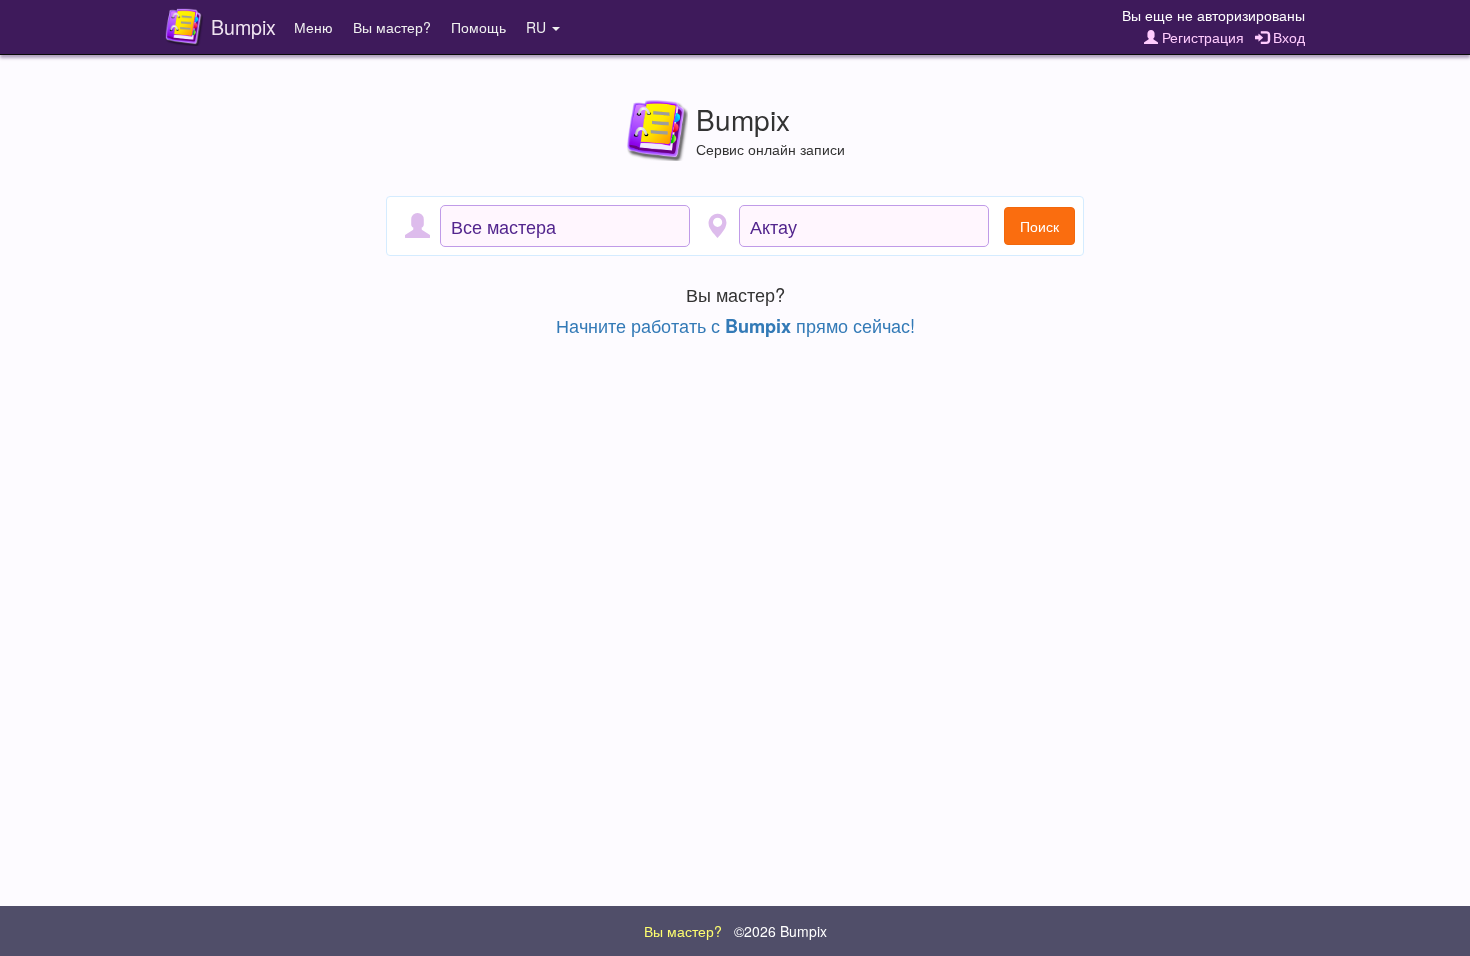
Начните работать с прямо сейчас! (735, 325)
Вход (1287, 37)
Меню (313, 27)
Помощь (478, 27)
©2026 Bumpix (780, 931)
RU (538, 27)
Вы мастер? (392, 27)
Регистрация (1201, 37)
